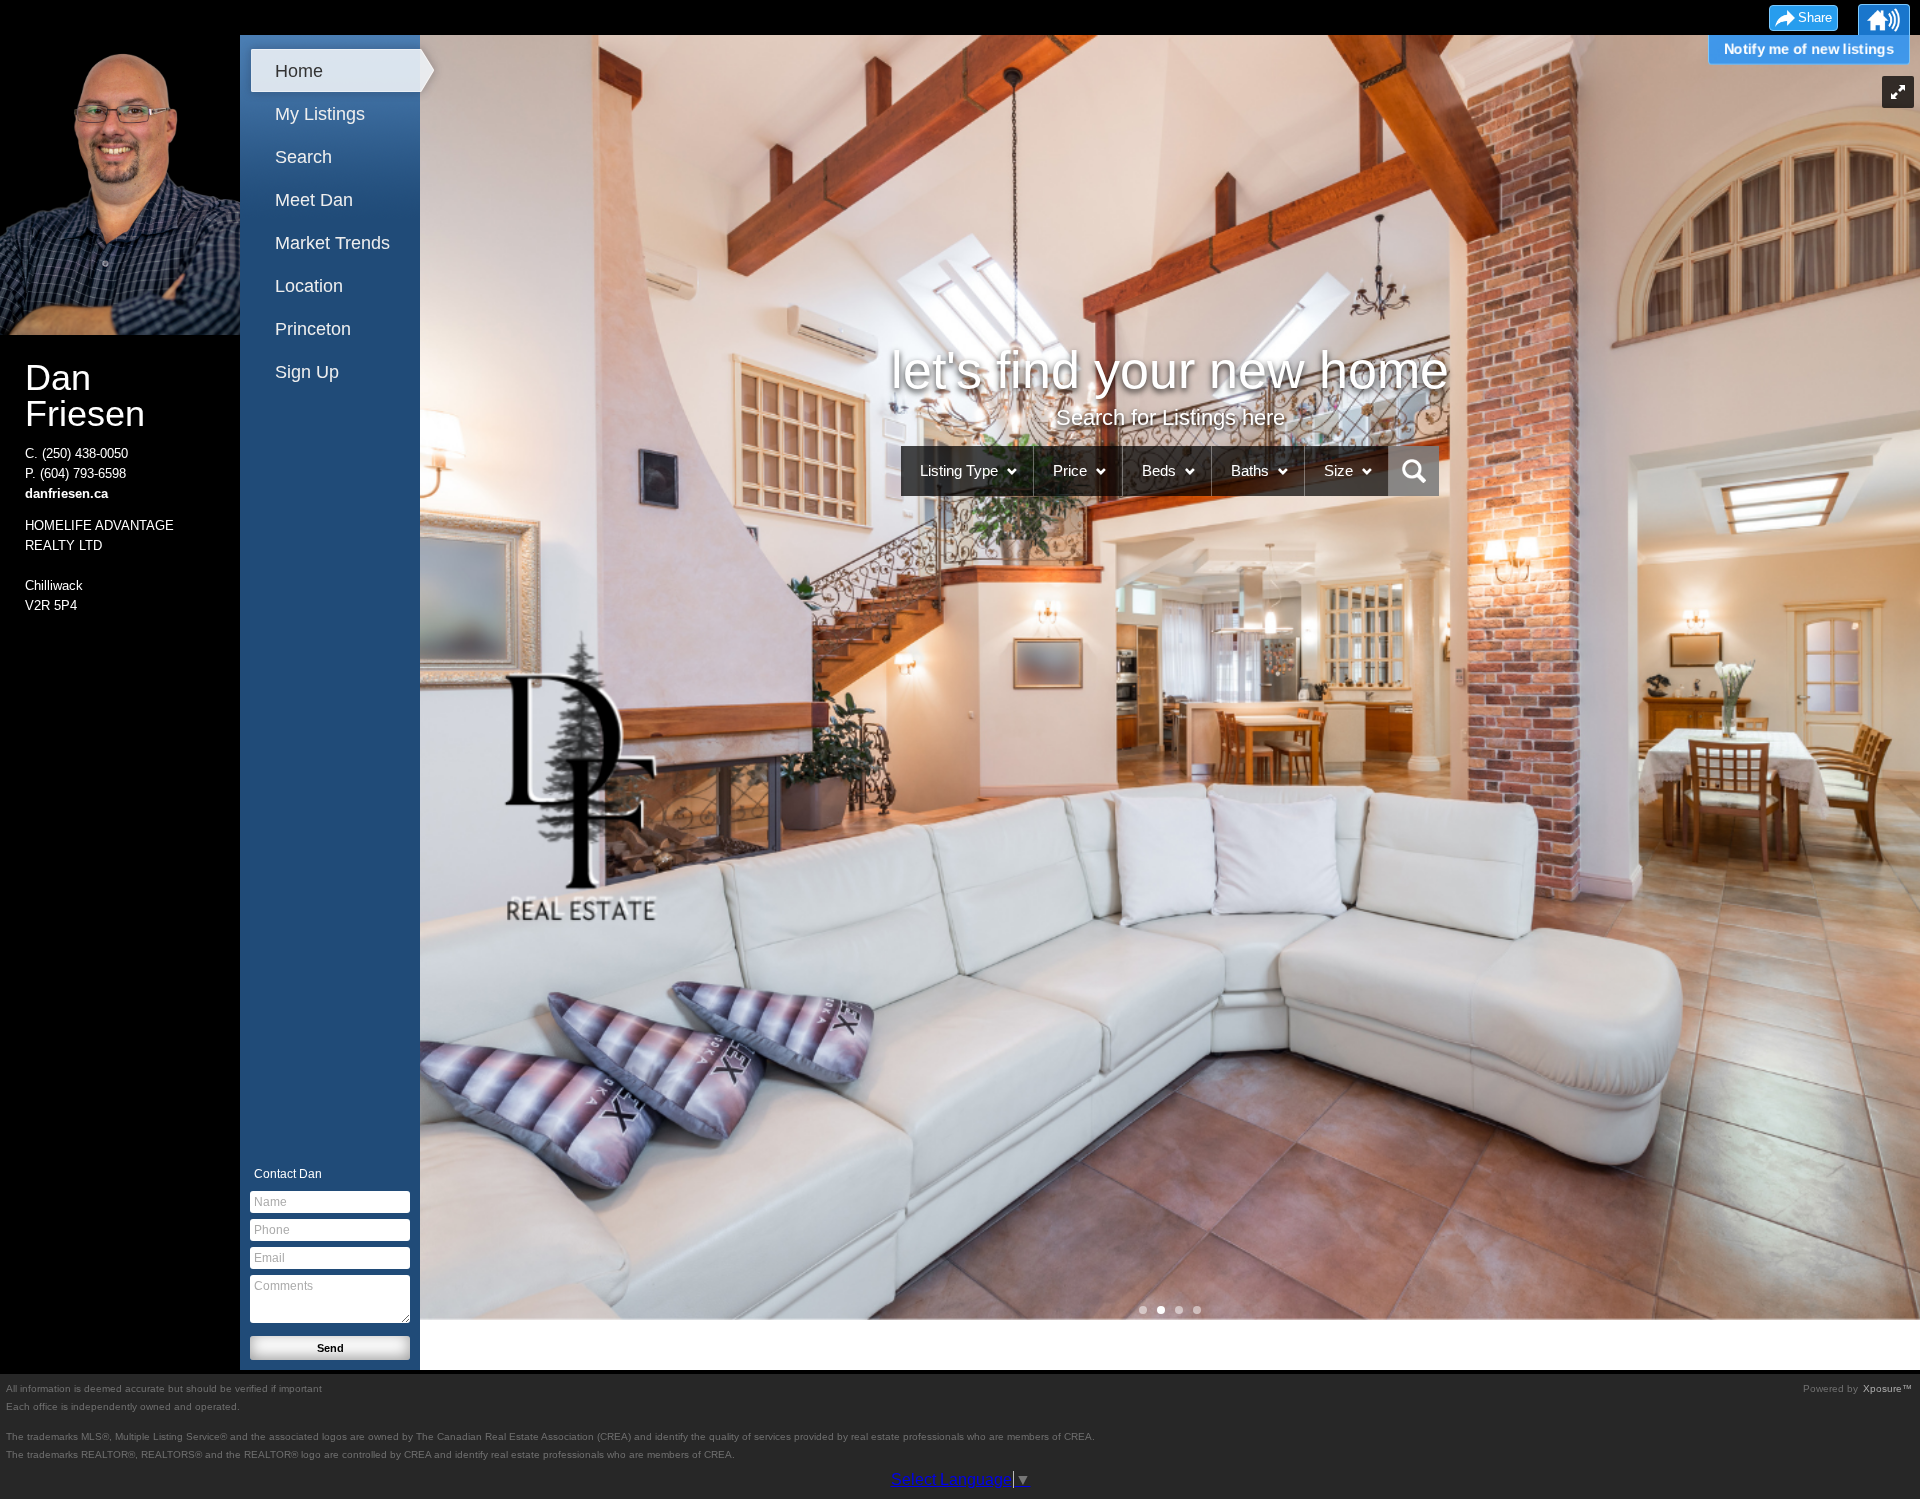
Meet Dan (314, 200)
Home (299, 71)
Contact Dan (288, 1174)
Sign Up (307, 372)
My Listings (320, 114)
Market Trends (332, 243)
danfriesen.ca (66, 493)
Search (303, 157)
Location (309, 286)
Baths (1250, 470)
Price (1070, 470)
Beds (1159, 470)
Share (1815, 17)
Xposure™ (1887, 1388)
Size (1338, 470)
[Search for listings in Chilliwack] (1414, 471)
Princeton (313, 329)
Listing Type (959, 470)
